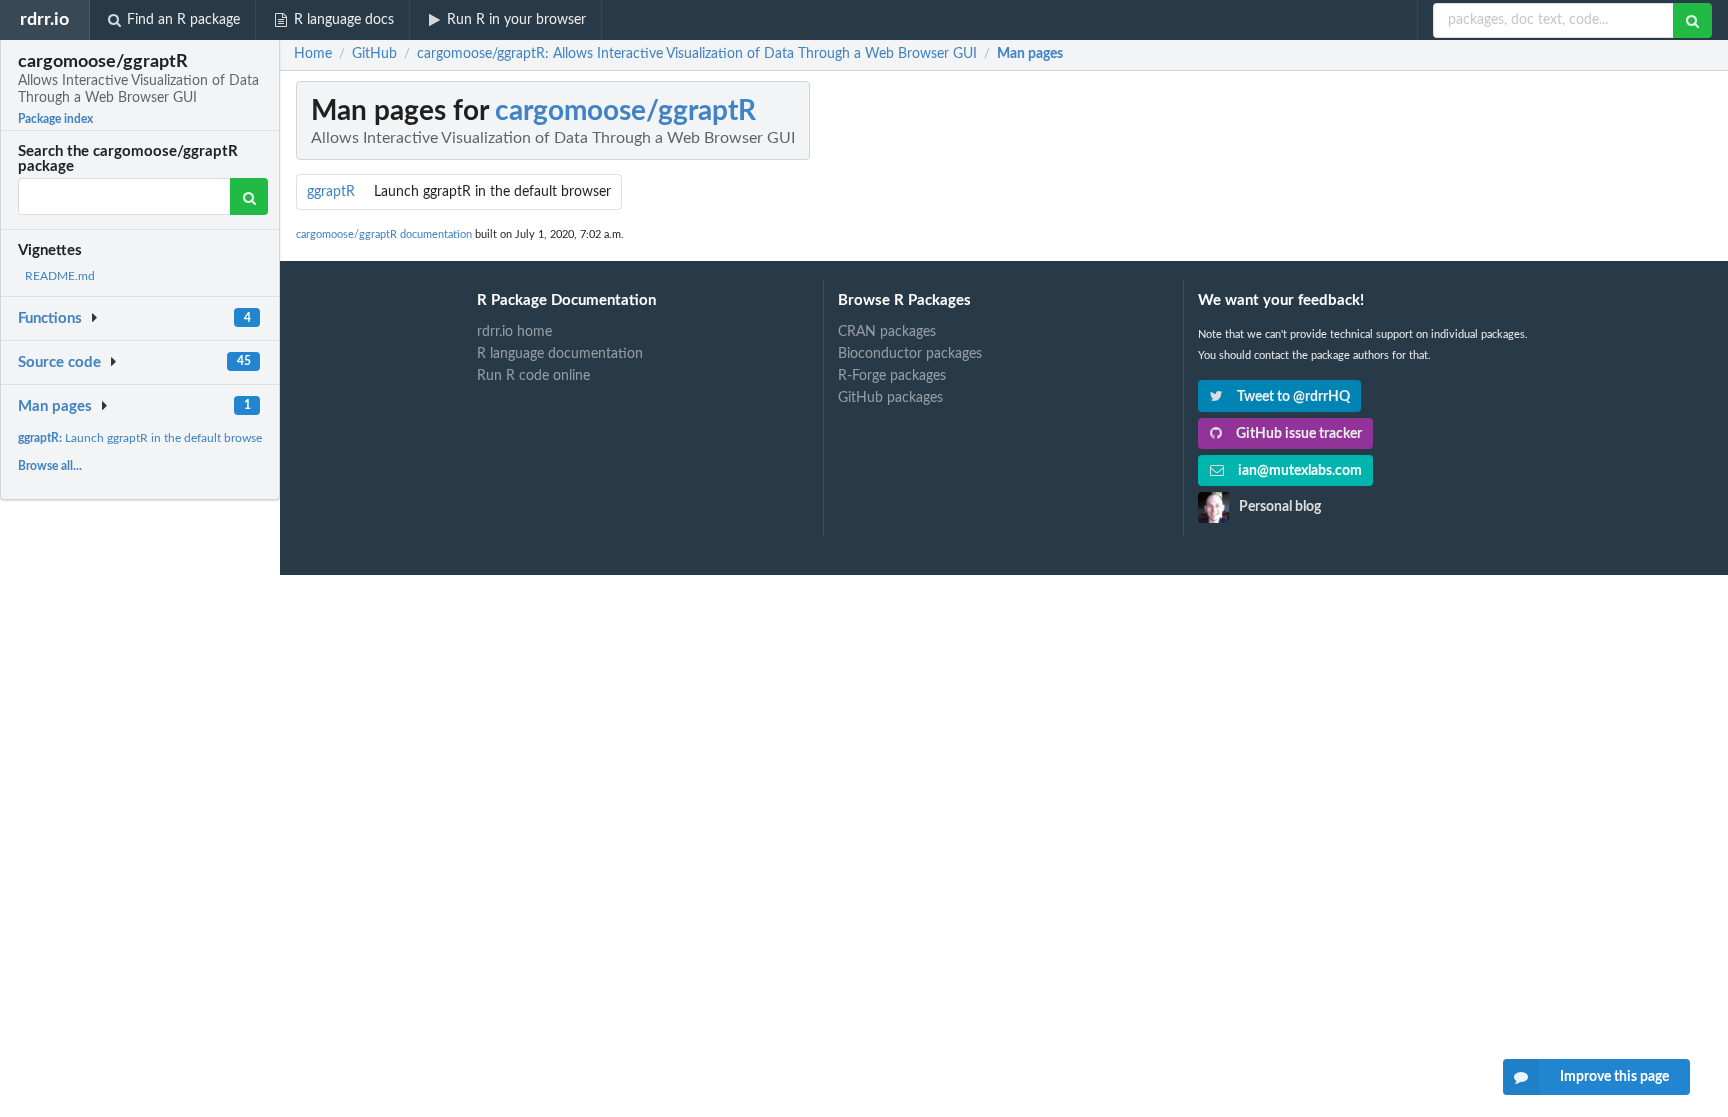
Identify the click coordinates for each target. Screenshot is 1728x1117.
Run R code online (533, 376)
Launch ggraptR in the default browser (142, 438)
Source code (59, 362)
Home (313, 54)
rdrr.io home (514, 332)
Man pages (55, 406)
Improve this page (1614, 1077)
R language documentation (560, 354)
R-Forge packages (892, 376)
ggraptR (331, 192)
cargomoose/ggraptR (625, 111)
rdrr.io (44, 19)
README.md (60, 276)
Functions (50, 318)
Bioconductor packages (910, 354)
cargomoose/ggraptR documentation (384, 234)
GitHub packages (890, 398)
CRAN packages (887, 332)
